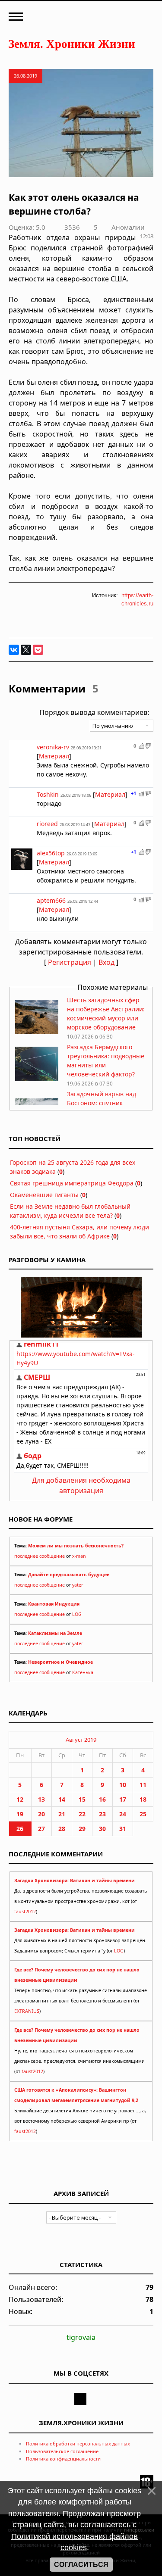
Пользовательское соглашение (62, 2451)
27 (41, 1829)
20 (41, 1814)
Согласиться (81, 2565)
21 (62, 1814)
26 (20, 1829)
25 (143, 1814)
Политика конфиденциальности (63, 2459)
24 (123, 1814)
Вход (106, 962)
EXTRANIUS (27, 2011)
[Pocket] (38, 650)
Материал (54, 756)
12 (20, 1799)
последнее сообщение (40, 1556)
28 (62, 1829)
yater (78, 1585)
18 (143, 1799)
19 (20, 1814)
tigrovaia (81, 2337)
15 (82, 1799)
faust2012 (25, 1912)
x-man (79, 1556)
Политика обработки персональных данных (78, 2443)
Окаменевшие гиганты (44, 1195)
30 (102, 1829)
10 (123, 1785)
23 (102, 1814)
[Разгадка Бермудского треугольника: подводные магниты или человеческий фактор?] (37, 1079)
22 (82, 1814)
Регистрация (70, 962)
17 (123, 1799)
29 (82, 1829)
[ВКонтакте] (14, 650)
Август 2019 (81, 1740)
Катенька (83, 1672)
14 (62, 1799)
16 (102, 1799)
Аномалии (128, 227)
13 (41, 1799)
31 (123, 1829)
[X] (26, 650)
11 (143, 1785)
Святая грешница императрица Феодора (72, 1183)
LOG (77, 1614)
